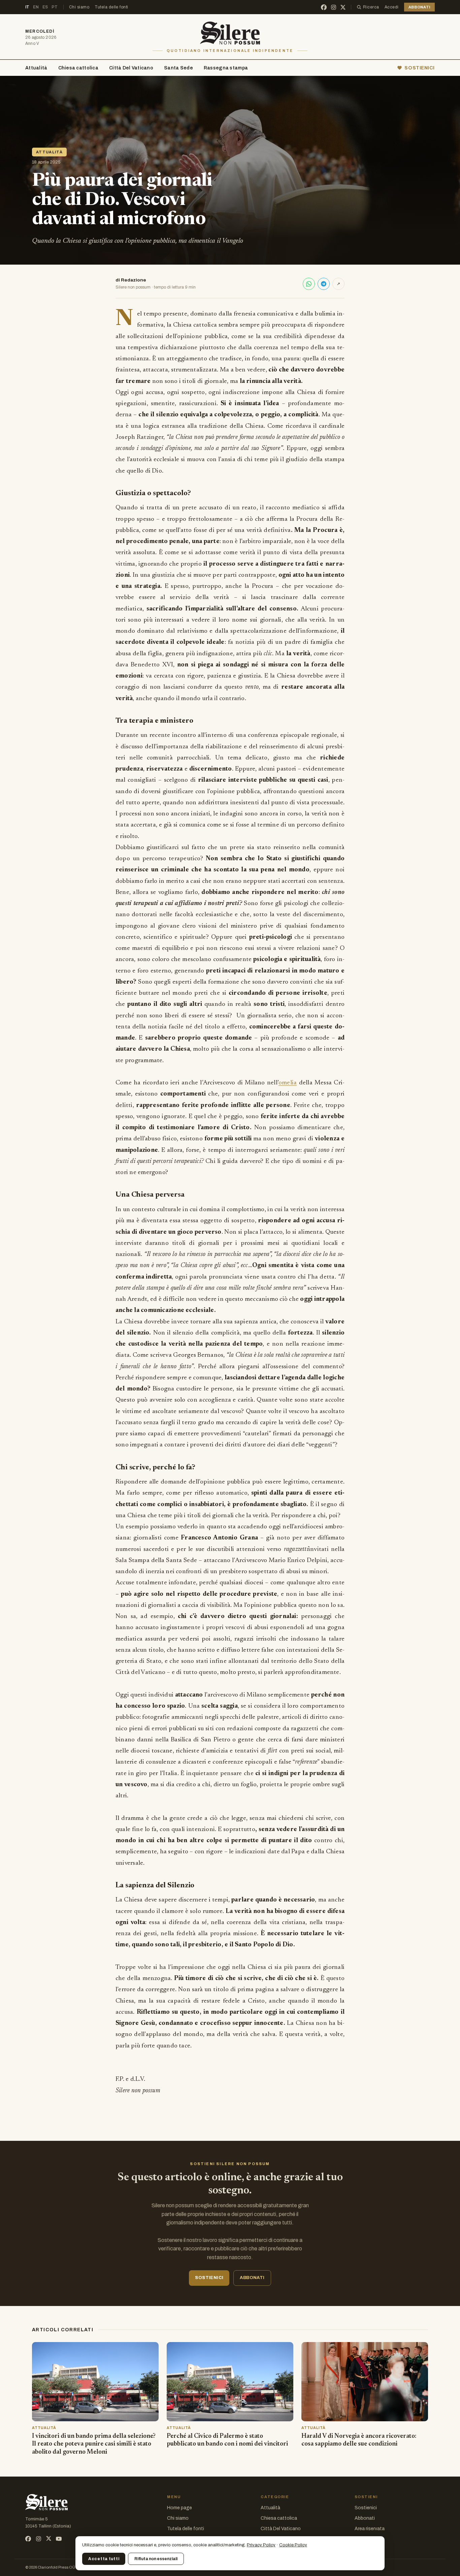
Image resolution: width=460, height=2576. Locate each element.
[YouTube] (59, 2539)
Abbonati (365, 2518)
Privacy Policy (261, 2545)
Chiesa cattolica (78, 68)
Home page (179, 2508)
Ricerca (371, 7)
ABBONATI (419, 7)
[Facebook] (324, 7)
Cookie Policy (293, 2545)
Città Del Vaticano (131, 68)
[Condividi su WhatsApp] (309, 284)
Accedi (392, 7)
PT (55, 7)
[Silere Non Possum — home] (230, 33)
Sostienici (366, 2508)
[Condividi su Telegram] (324, 284)
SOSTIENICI (420, 68)
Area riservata (370, 2529)
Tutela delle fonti (111, 7)
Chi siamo (79, 7)
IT (27, 7)
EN (36, 7)
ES (45, 7)
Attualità (36, 68)
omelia (288, 1083)
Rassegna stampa (226, 68)
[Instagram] (334, 7)
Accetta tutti (104, 2559)
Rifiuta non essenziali (156, 2559)
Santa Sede (178, 68)
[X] (343, 7)
